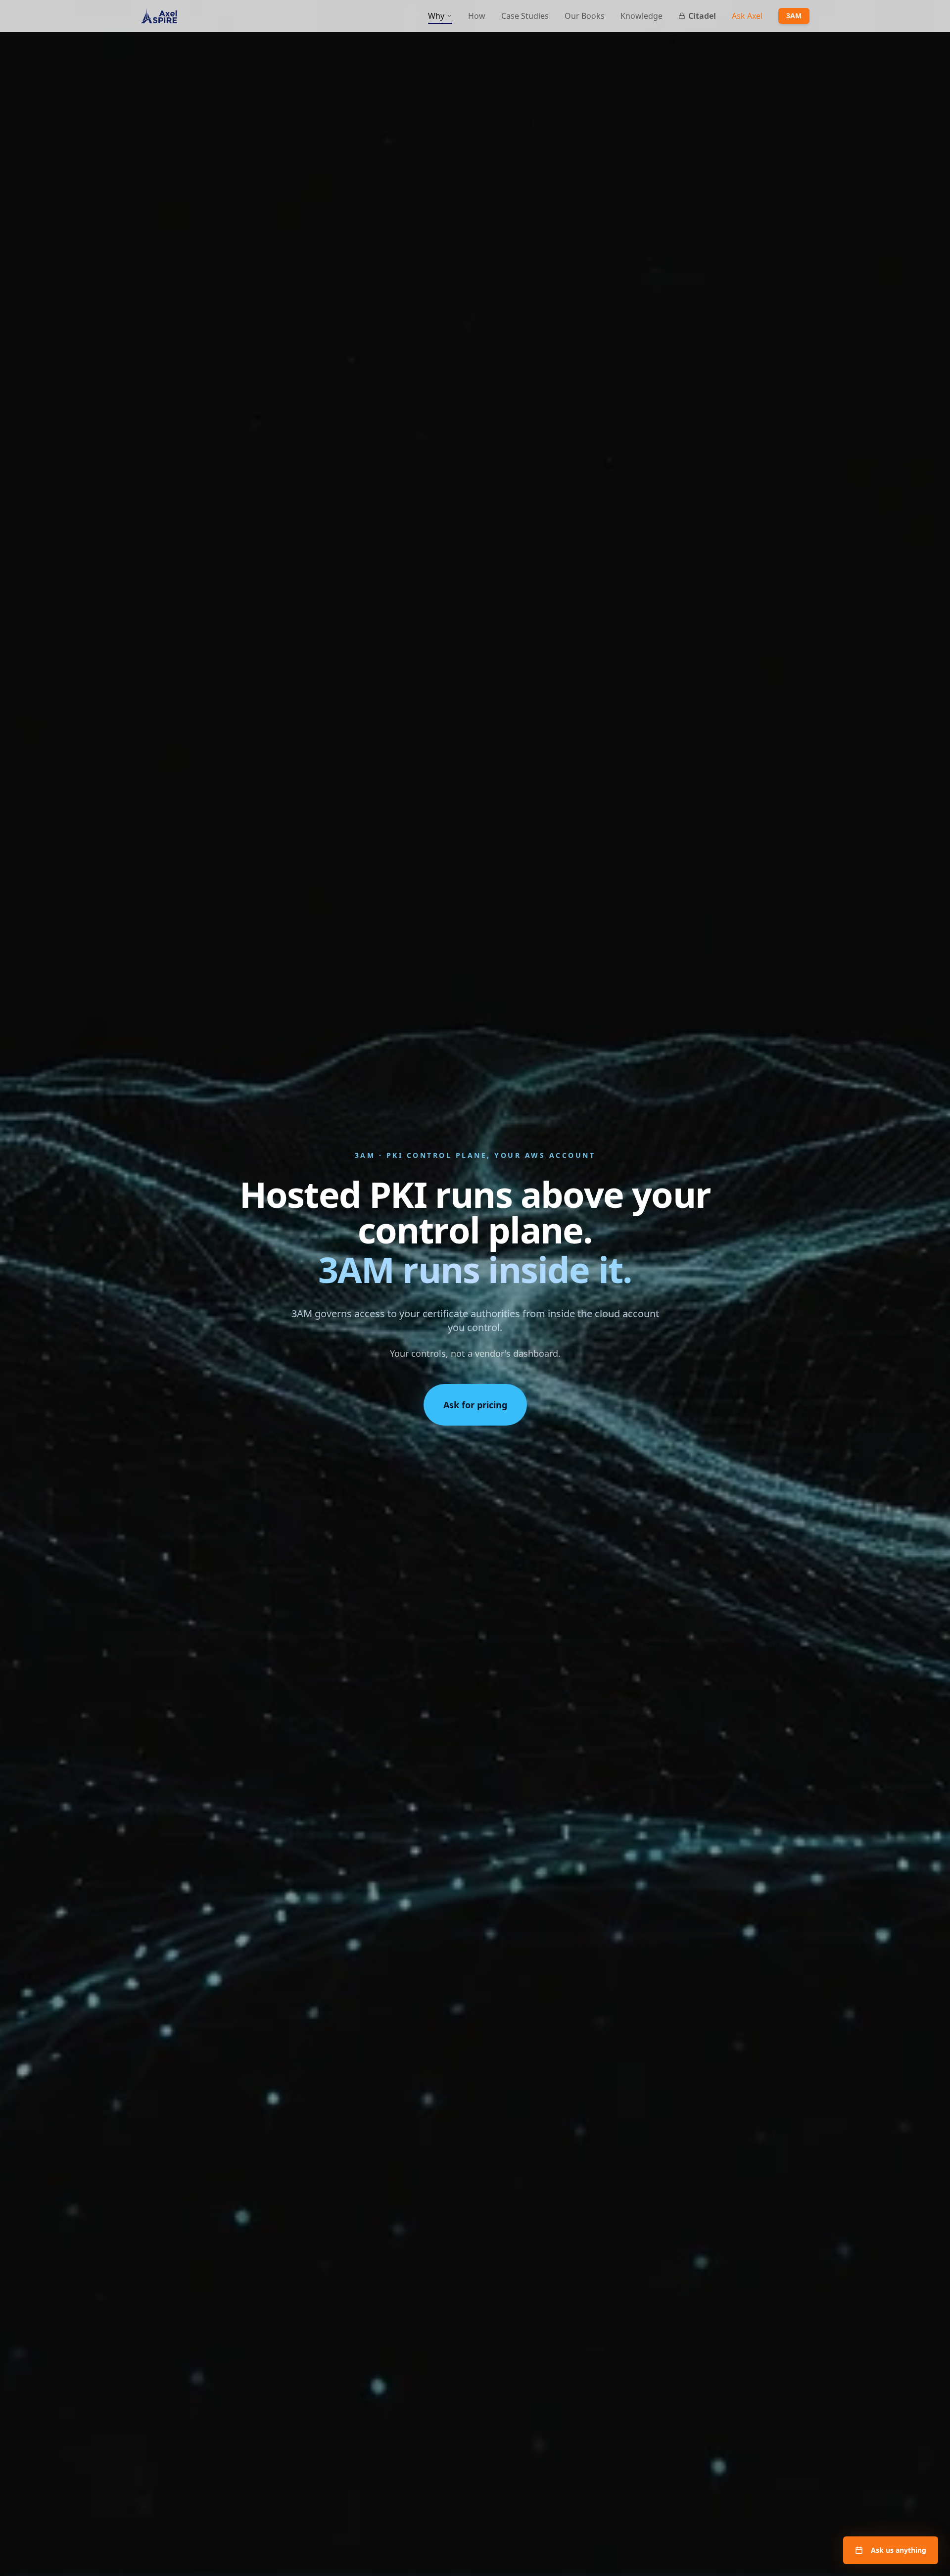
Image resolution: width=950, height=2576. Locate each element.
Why (436, 16)
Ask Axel (747, 16)
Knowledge (641, 16)
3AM (794, 16)
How (477, 16)
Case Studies (525, 16)
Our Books (585, 16)
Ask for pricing (475, 1405)
